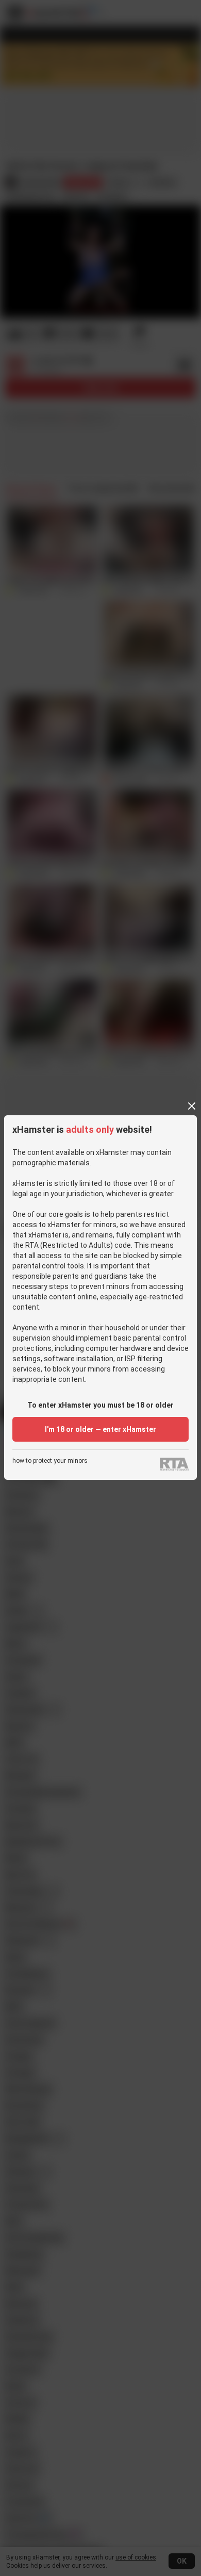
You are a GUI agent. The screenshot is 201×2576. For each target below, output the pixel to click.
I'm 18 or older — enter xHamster (100, 1429)
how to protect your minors (50, 1461)
